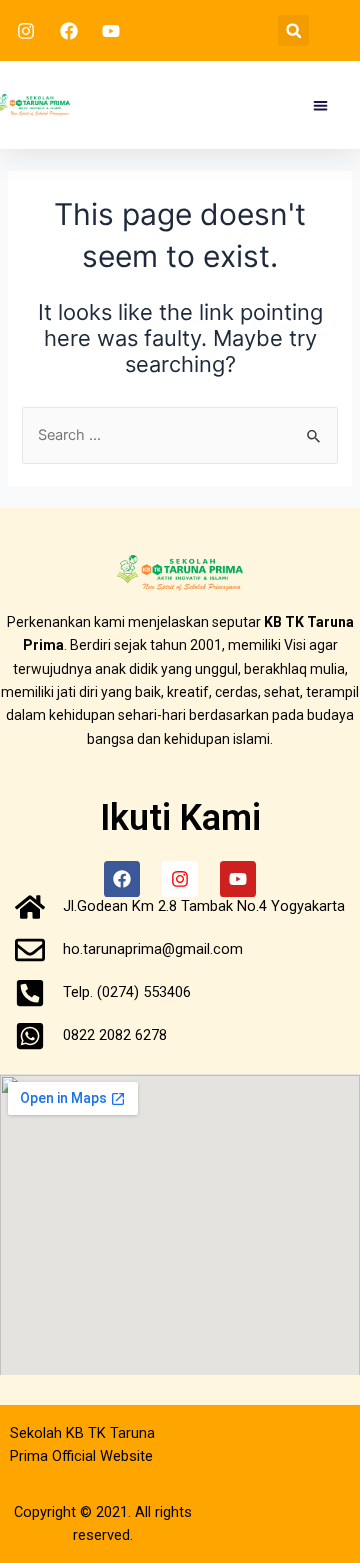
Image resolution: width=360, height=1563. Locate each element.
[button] (293, 30)
